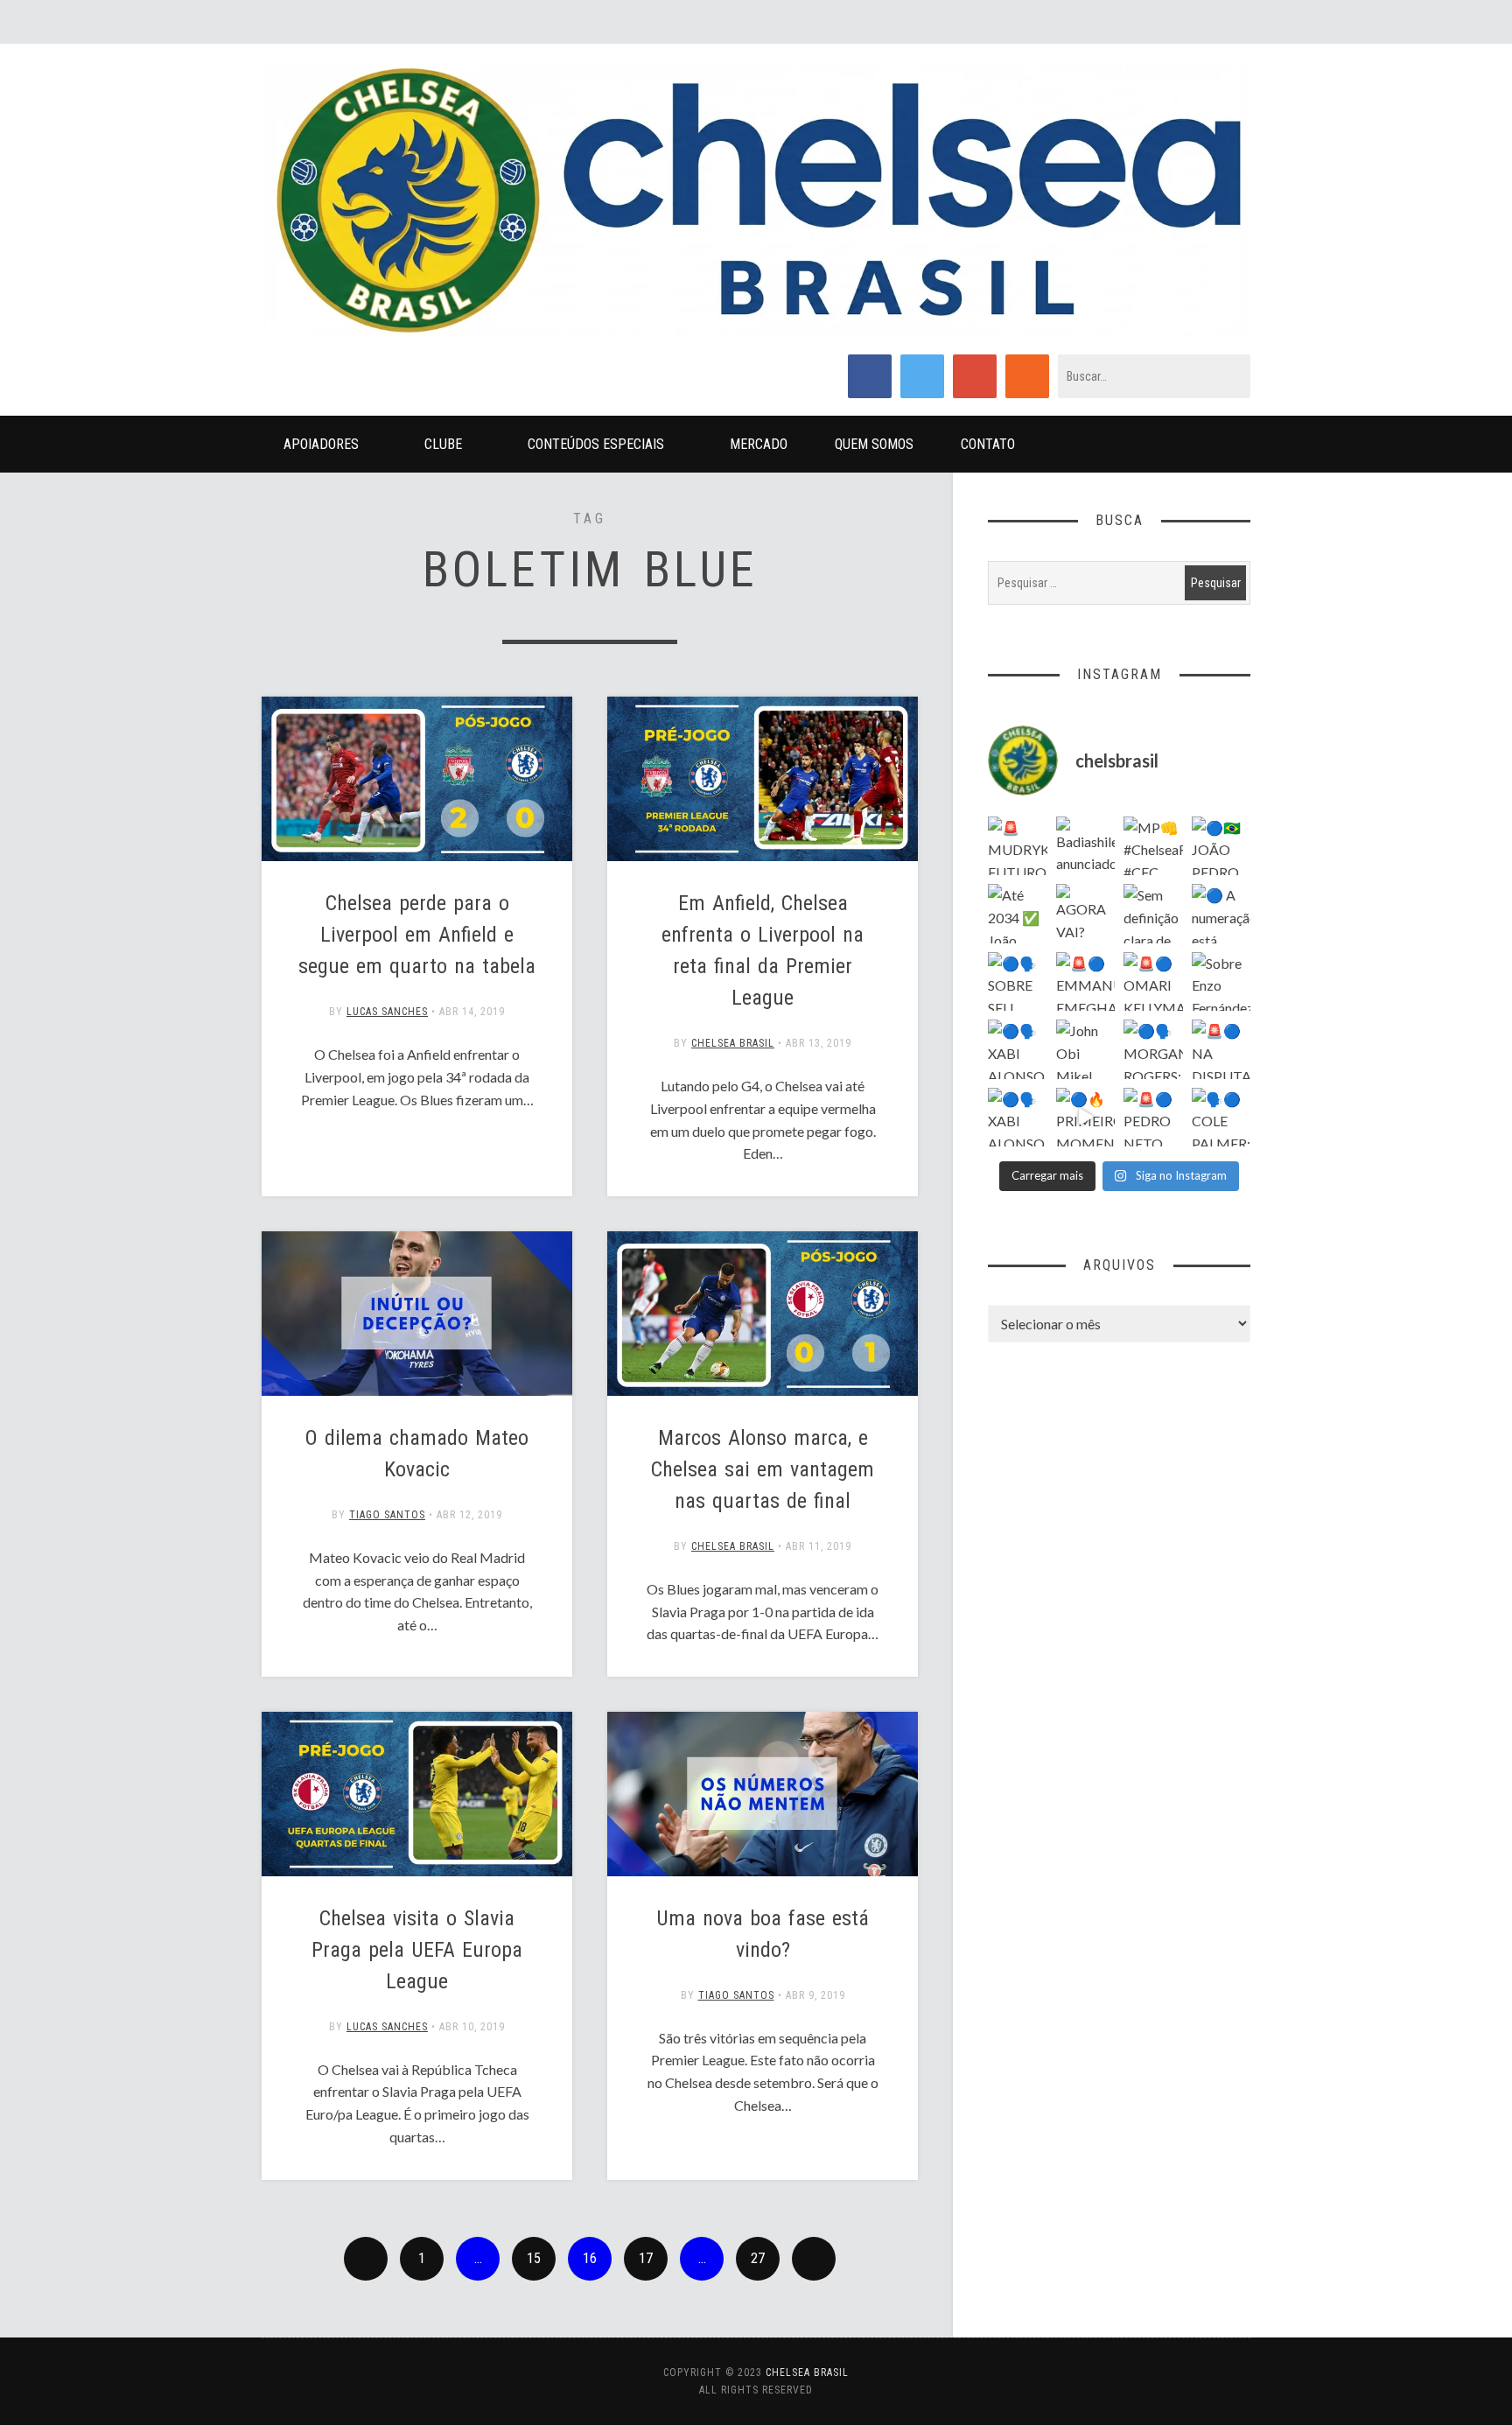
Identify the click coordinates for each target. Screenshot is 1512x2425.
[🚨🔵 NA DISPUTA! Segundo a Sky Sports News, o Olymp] (1221, 1049)
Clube (443, 444)
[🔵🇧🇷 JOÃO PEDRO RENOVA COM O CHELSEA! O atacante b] (1221, 846)
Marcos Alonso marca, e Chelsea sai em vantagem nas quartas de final (763, 1469)
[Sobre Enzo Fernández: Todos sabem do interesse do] (1221, 982)
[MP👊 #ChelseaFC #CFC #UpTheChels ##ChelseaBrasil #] (1153, 846)
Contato (988, 444)
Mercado (759, 444)
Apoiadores (321, 444)
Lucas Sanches (387, 1012)
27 (758, 2258)
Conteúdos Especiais (596, 444)
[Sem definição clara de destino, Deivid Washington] (1153, 914)
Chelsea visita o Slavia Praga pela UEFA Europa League (417, 1950)
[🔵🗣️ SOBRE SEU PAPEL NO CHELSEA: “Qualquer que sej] (1018, 982)
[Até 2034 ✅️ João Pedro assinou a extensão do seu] (1018, 914)
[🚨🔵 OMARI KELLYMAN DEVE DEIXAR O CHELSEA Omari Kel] (1153, 982)
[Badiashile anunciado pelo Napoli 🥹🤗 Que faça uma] (1086, 846)
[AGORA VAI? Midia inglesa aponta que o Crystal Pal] (1086, 914)
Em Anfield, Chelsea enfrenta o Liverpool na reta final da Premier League (763, 950)
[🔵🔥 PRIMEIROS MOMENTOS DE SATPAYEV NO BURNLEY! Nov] (1086, 1118)
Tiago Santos (387, 1515)
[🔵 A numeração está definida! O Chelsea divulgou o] (1221, 914)
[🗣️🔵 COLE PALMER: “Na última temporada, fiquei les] (1221, 1118)
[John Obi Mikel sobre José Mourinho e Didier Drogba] (1086, 1049)
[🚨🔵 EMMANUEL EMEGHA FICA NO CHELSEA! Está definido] (1086, 982)
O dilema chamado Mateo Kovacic (417, 1454)
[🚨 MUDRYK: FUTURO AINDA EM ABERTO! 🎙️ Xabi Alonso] (1018, 846)
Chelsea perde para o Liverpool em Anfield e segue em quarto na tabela (417, 935)
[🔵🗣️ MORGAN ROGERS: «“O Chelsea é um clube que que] (1153, 1049)
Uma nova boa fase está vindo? (763, 1934)
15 (534, 2258)
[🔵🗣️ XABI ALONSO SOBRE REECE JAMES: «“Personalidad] (1018, 1118)
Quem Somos (874, 444)
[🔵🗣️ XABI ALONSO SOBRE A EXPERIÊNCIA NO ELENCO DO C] (1018, 1049)
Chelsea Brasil (733, 1043)
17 (646, 2258)
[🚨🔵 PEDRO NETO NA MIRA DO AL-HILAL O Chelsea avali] (1153, 1118)
